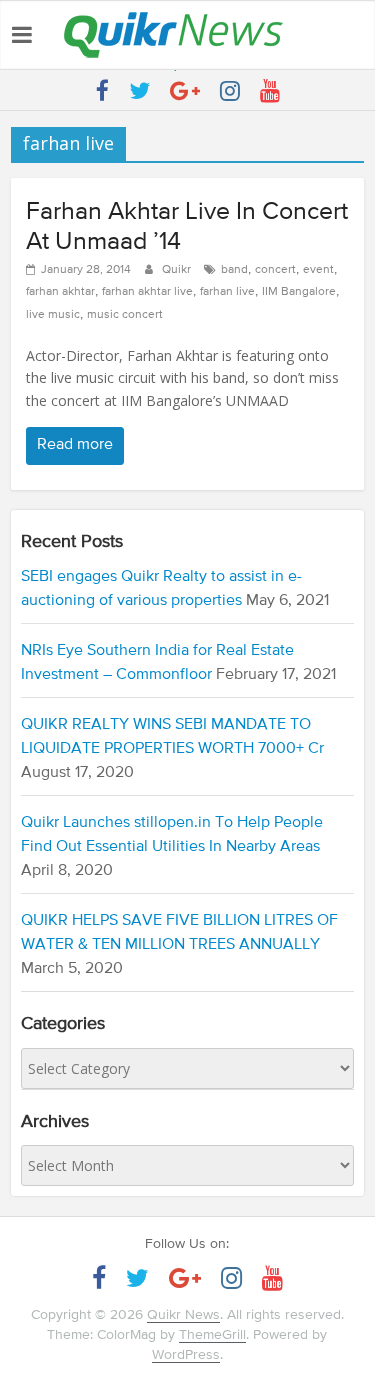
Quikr (178, 270)
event (318, 270)
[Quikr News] (173, 11)
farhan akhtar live (147, 292)
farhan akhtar (60, 292)
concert (275, 270)
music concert (125, 315)
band (234, 270)
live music (53, 315)
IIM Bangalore (299, 292)
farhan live (227, 292)
